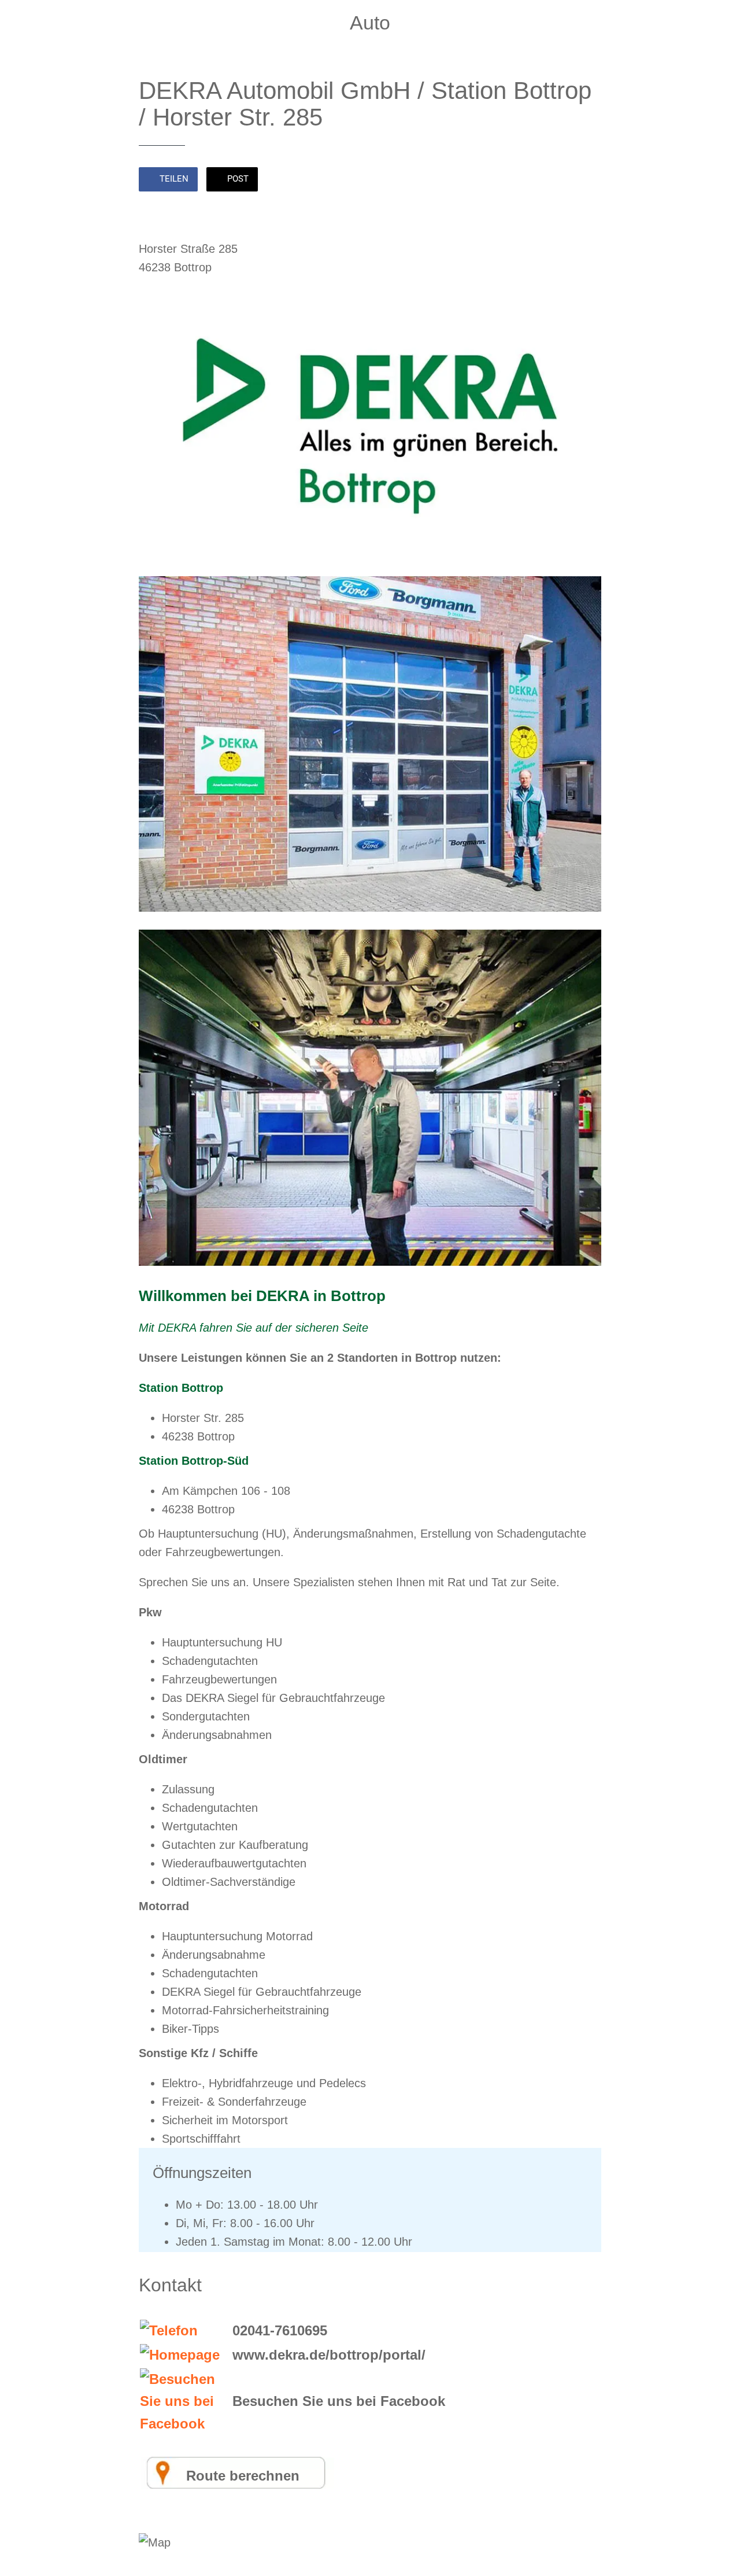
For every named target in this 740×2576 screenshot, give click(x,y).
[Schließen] (18, 19)
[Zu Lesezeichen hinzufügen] (587, 180)
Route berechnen (243, 2476)
